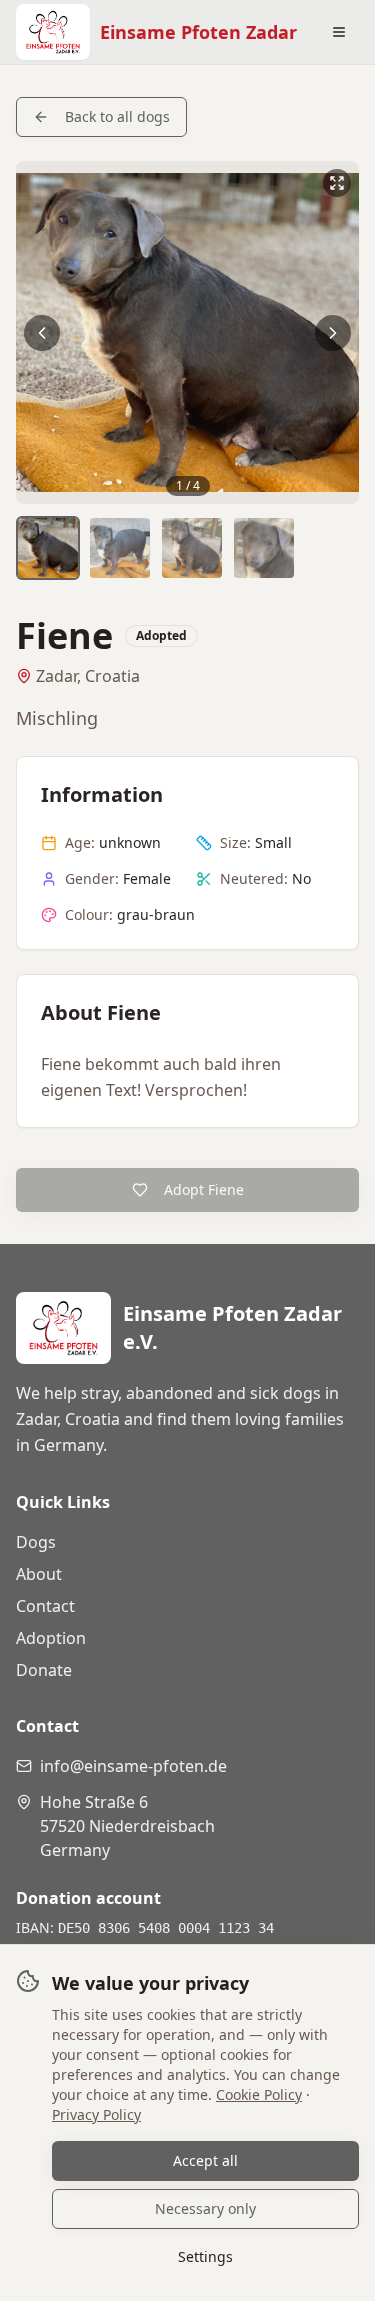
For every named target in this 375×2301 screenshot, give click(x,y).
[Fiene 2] (120, 548)
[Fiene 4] (264, 548)
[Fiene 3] (192, 548)
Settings (205, 2256)
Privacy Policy (96, 2114)
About (39, 1574)
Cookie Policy (259, 2094)
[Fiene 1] (48, 548)
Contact (45, 1606)
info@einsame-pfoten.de (133, 1766)
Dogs (36, 1542)
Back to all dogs (117, 116)
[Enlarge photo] (187, 332)
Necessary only (205, 2208)
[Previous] (42, 333)
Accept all (205, 2160)
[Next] (333, 333)
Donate (44, 1670)
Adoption (51, 1638)
